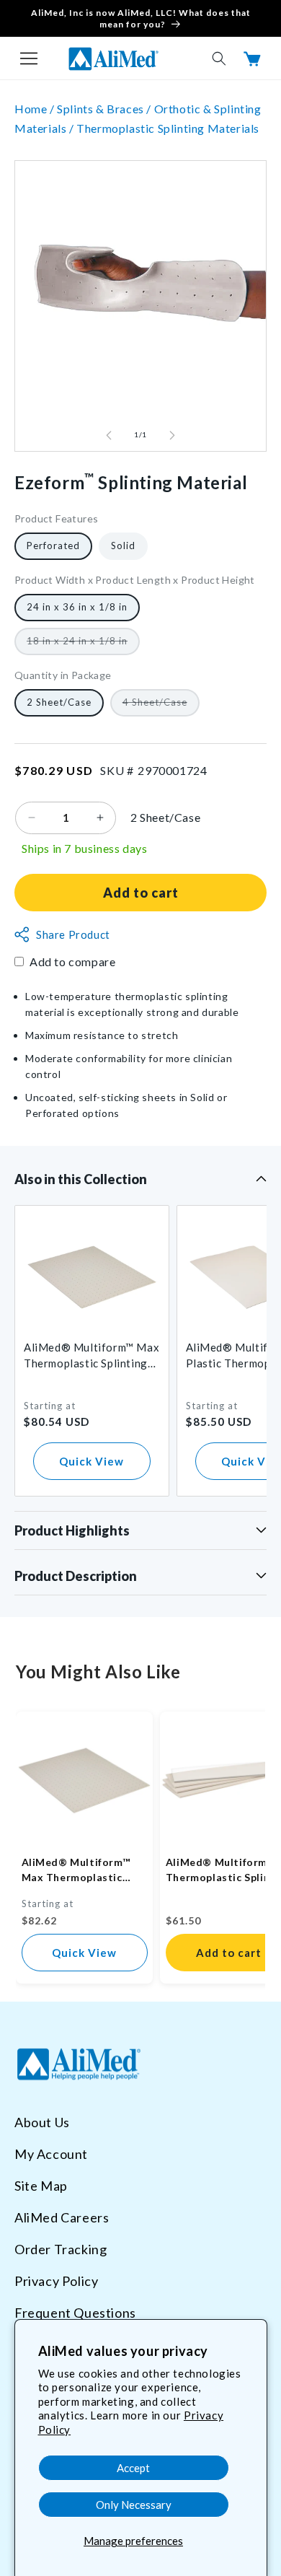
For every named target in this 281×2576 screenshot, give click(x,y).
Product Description (76, 1576)
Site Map (41, 2186)
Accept (133, 2468)
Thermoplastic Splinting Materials (168, 128)
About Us (42, 2122)
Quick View (92, 1461)
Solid (123, 546)
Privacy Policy (56, 2281)
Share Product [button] (73, 934)
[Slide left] (109, 435)
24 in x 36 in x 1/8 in (77, 607)
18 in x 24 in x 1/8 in (83, 645)
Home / (36, 109)
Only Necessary (134, 2505)
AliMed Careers (62, 2217)
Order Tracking (61, 2249)
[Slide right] (172, 435)
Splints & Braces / (105, 109)
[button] (29, 58)
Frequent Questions (75, 2313)
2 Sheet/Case (59, 702)
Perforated (53, 546)
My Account (51, 2154)
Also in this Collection (81, 1179)
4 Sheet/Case (161, 706)
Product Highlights (72, 1530)
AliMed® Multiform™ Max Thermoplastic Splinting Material (92, 1356)
